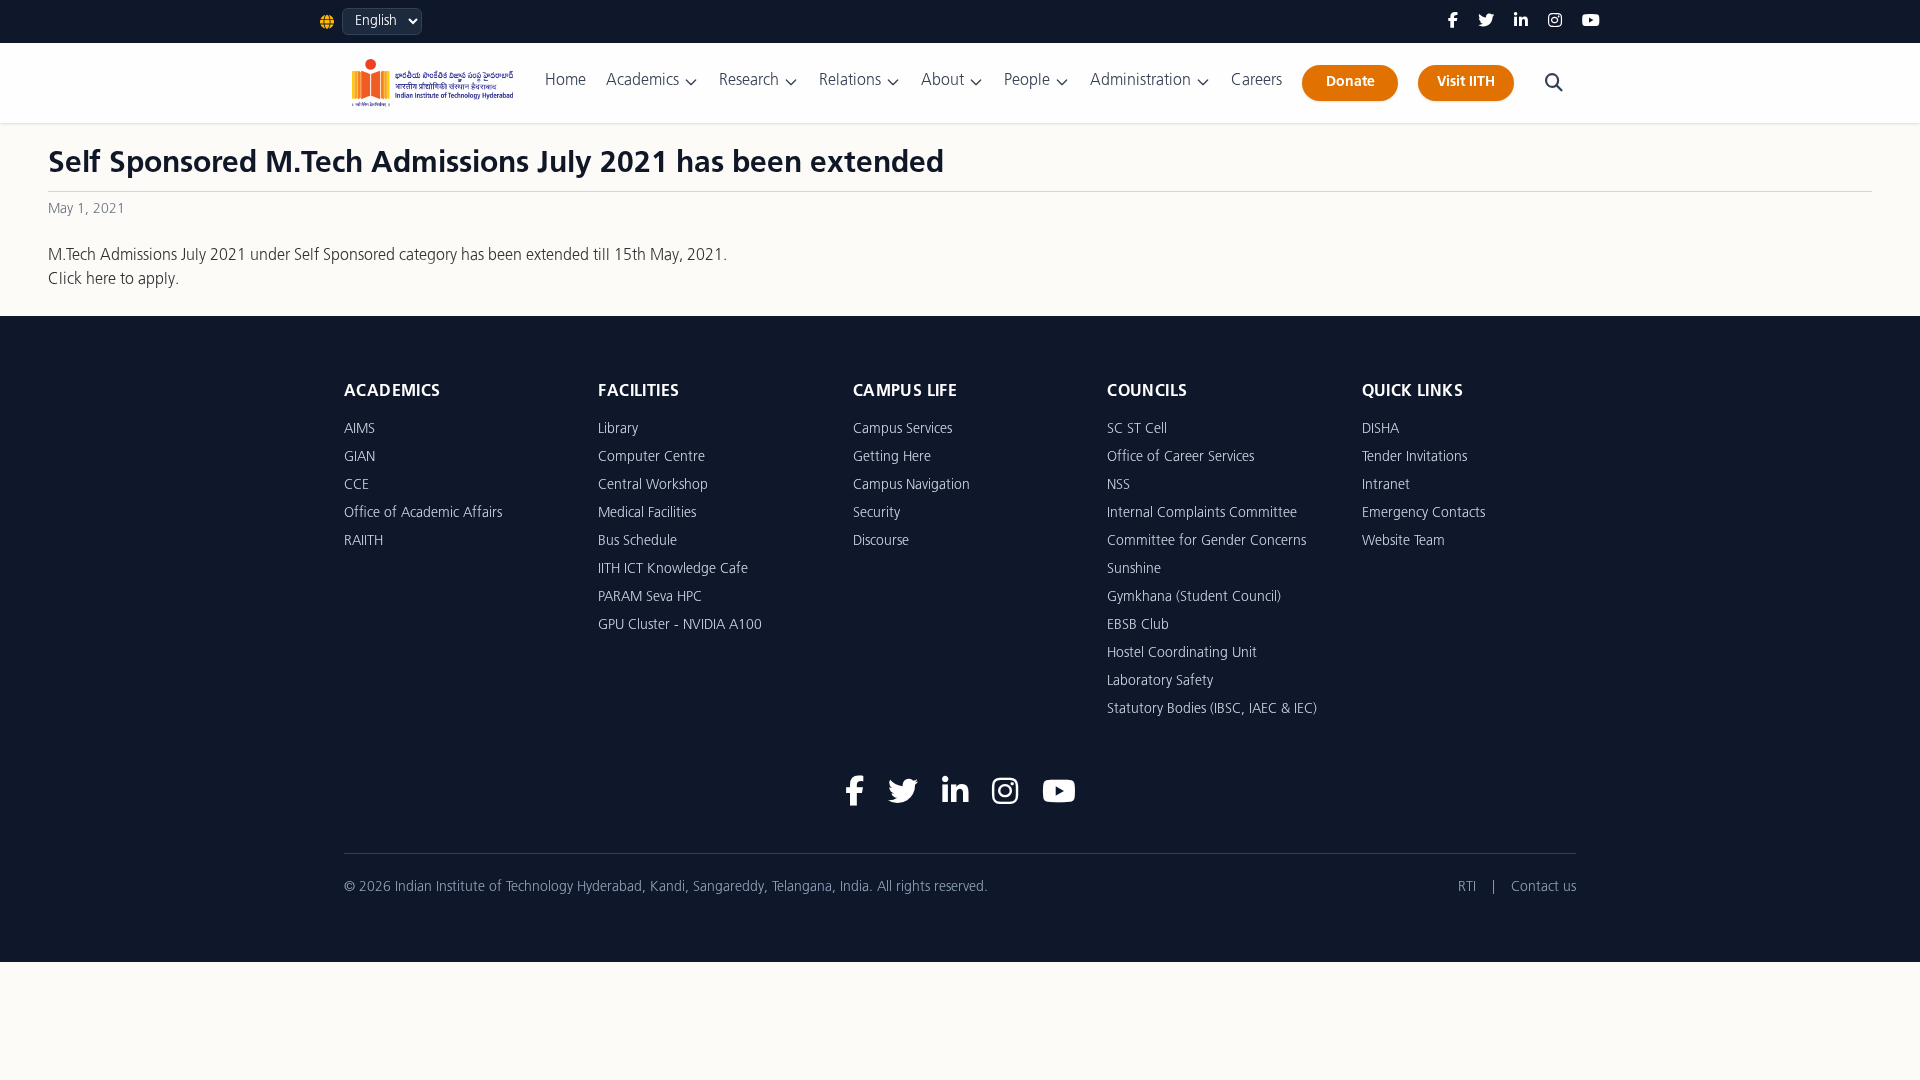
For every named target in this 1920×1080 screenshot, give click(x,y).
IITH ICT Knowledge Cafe (673, 569)
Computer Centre (651, 457)
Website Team (1403, 541)
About (942, 81)
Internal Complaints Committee (1202, 513)
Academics (642, 81)
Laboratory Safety (1160, 681)
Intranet (1386, 485)
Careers (1256, 81)
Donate (1350, 82)
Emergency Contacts (1423, 513)
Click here (82, 280)
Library (618, 429)
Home (565, 81)
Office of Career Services (1180, 457)
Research (749, 81)
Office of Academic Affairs (423, 513)
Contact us (1543, 887)
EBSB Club (1138, 625)
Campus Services (902, 429)
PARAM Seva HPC (650, 597)
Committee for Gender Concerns (1206, 541)
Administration (1140, 81)
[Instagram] (1555, 22)
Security (876, 513)
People (1027, 81)
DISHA (1380, 429)
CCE (356, 485)
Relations (850, 81)
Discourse (881, 541)
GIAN (359, 457)
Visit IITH (1466, 82)
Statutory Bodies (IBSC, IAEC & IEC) (1212, 709)
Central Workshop (653, 485)
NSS (1118, 485)
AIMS (359, 429)
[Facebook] (1453, 22)
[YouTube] (1591, 22)
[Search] (1554, 83)
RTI (1467, 887)
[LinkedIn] (1521, 22)
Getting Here (892, 457)
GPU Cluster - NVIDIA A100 (680, 625)
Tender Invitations (1414, 457)
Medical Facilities (647, 513)
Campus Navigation (911, 485)
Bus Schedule (637, 541)
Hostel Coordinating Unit (1182, 653)
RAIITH (363, 541)
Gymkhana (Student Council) (1194, 597)
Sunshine (1134, 569)
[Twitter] (1486, 22)
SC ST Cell (1137, 429)
